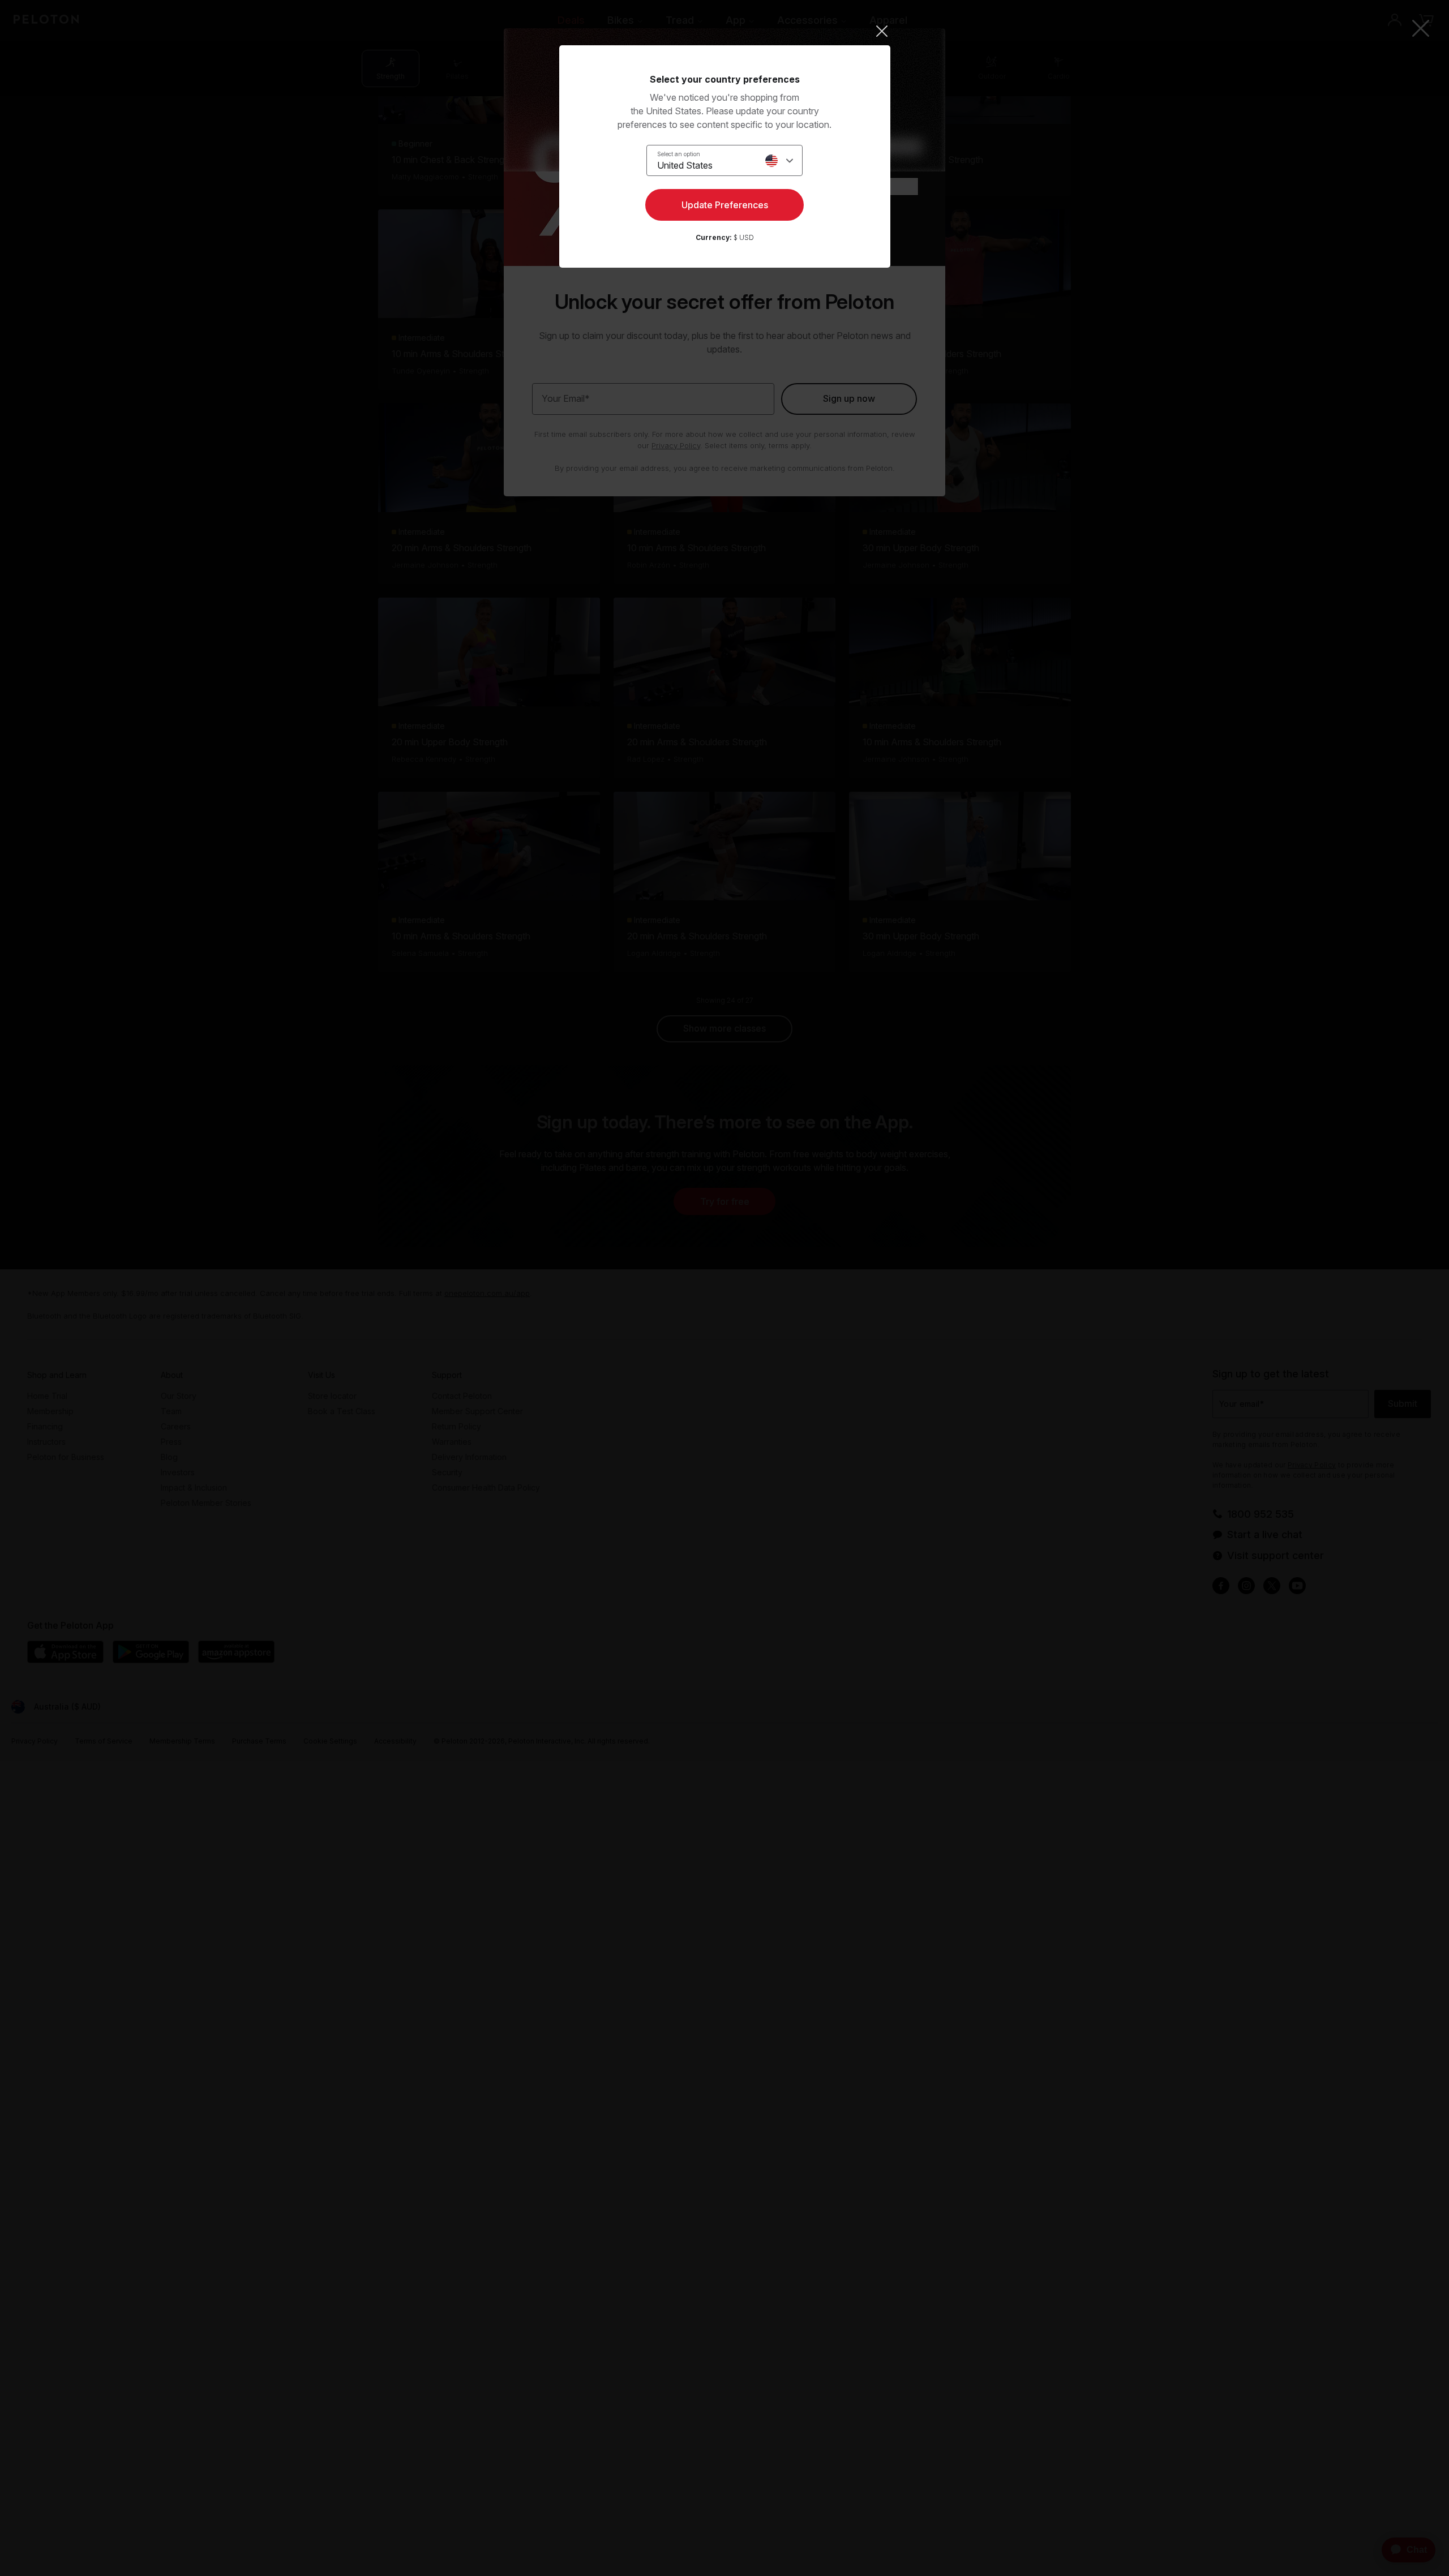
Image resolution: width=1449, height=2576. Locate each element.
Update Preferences (725, 205)
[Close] (725, 31)
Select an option (679, 154)
